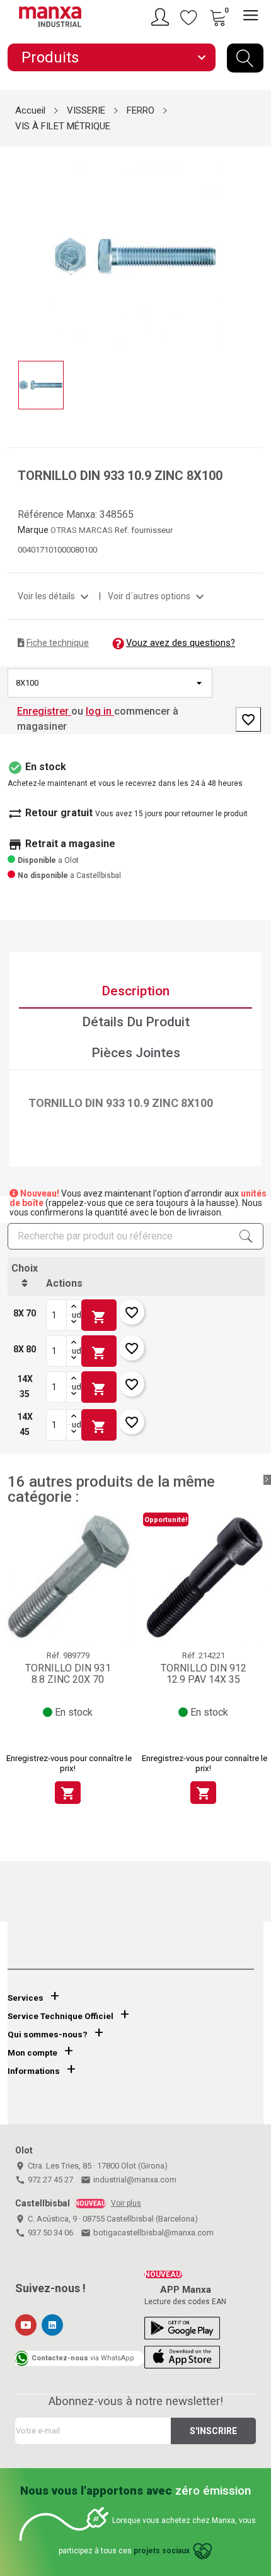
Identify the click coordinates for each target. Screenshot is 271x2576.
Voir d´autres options (158, 596)
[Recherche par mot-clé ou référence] (245, 58)
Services (26, 1998)
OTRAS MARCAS (83, 530)
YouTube (26, 2325)
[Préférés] (189, 17)
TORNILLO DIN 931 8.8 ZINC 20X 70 (68, 1674)
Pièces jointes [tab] (136, 1053)
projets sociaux (162, 2551)
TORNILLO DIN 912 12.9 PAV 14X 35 (204, 1674)
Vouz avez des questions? (181, 643)
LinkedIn (52, 2325)
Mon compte (32, 2053)
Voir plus (126, 2203)
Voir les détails (55, 596)
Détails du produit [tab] (136, 1022)
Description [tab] (135, 991)
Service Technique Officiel (61, 2016)
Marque (33, 530)
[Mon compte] (162, 17)
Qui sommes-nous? (48, 2034)
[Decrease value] (74, 1323)
